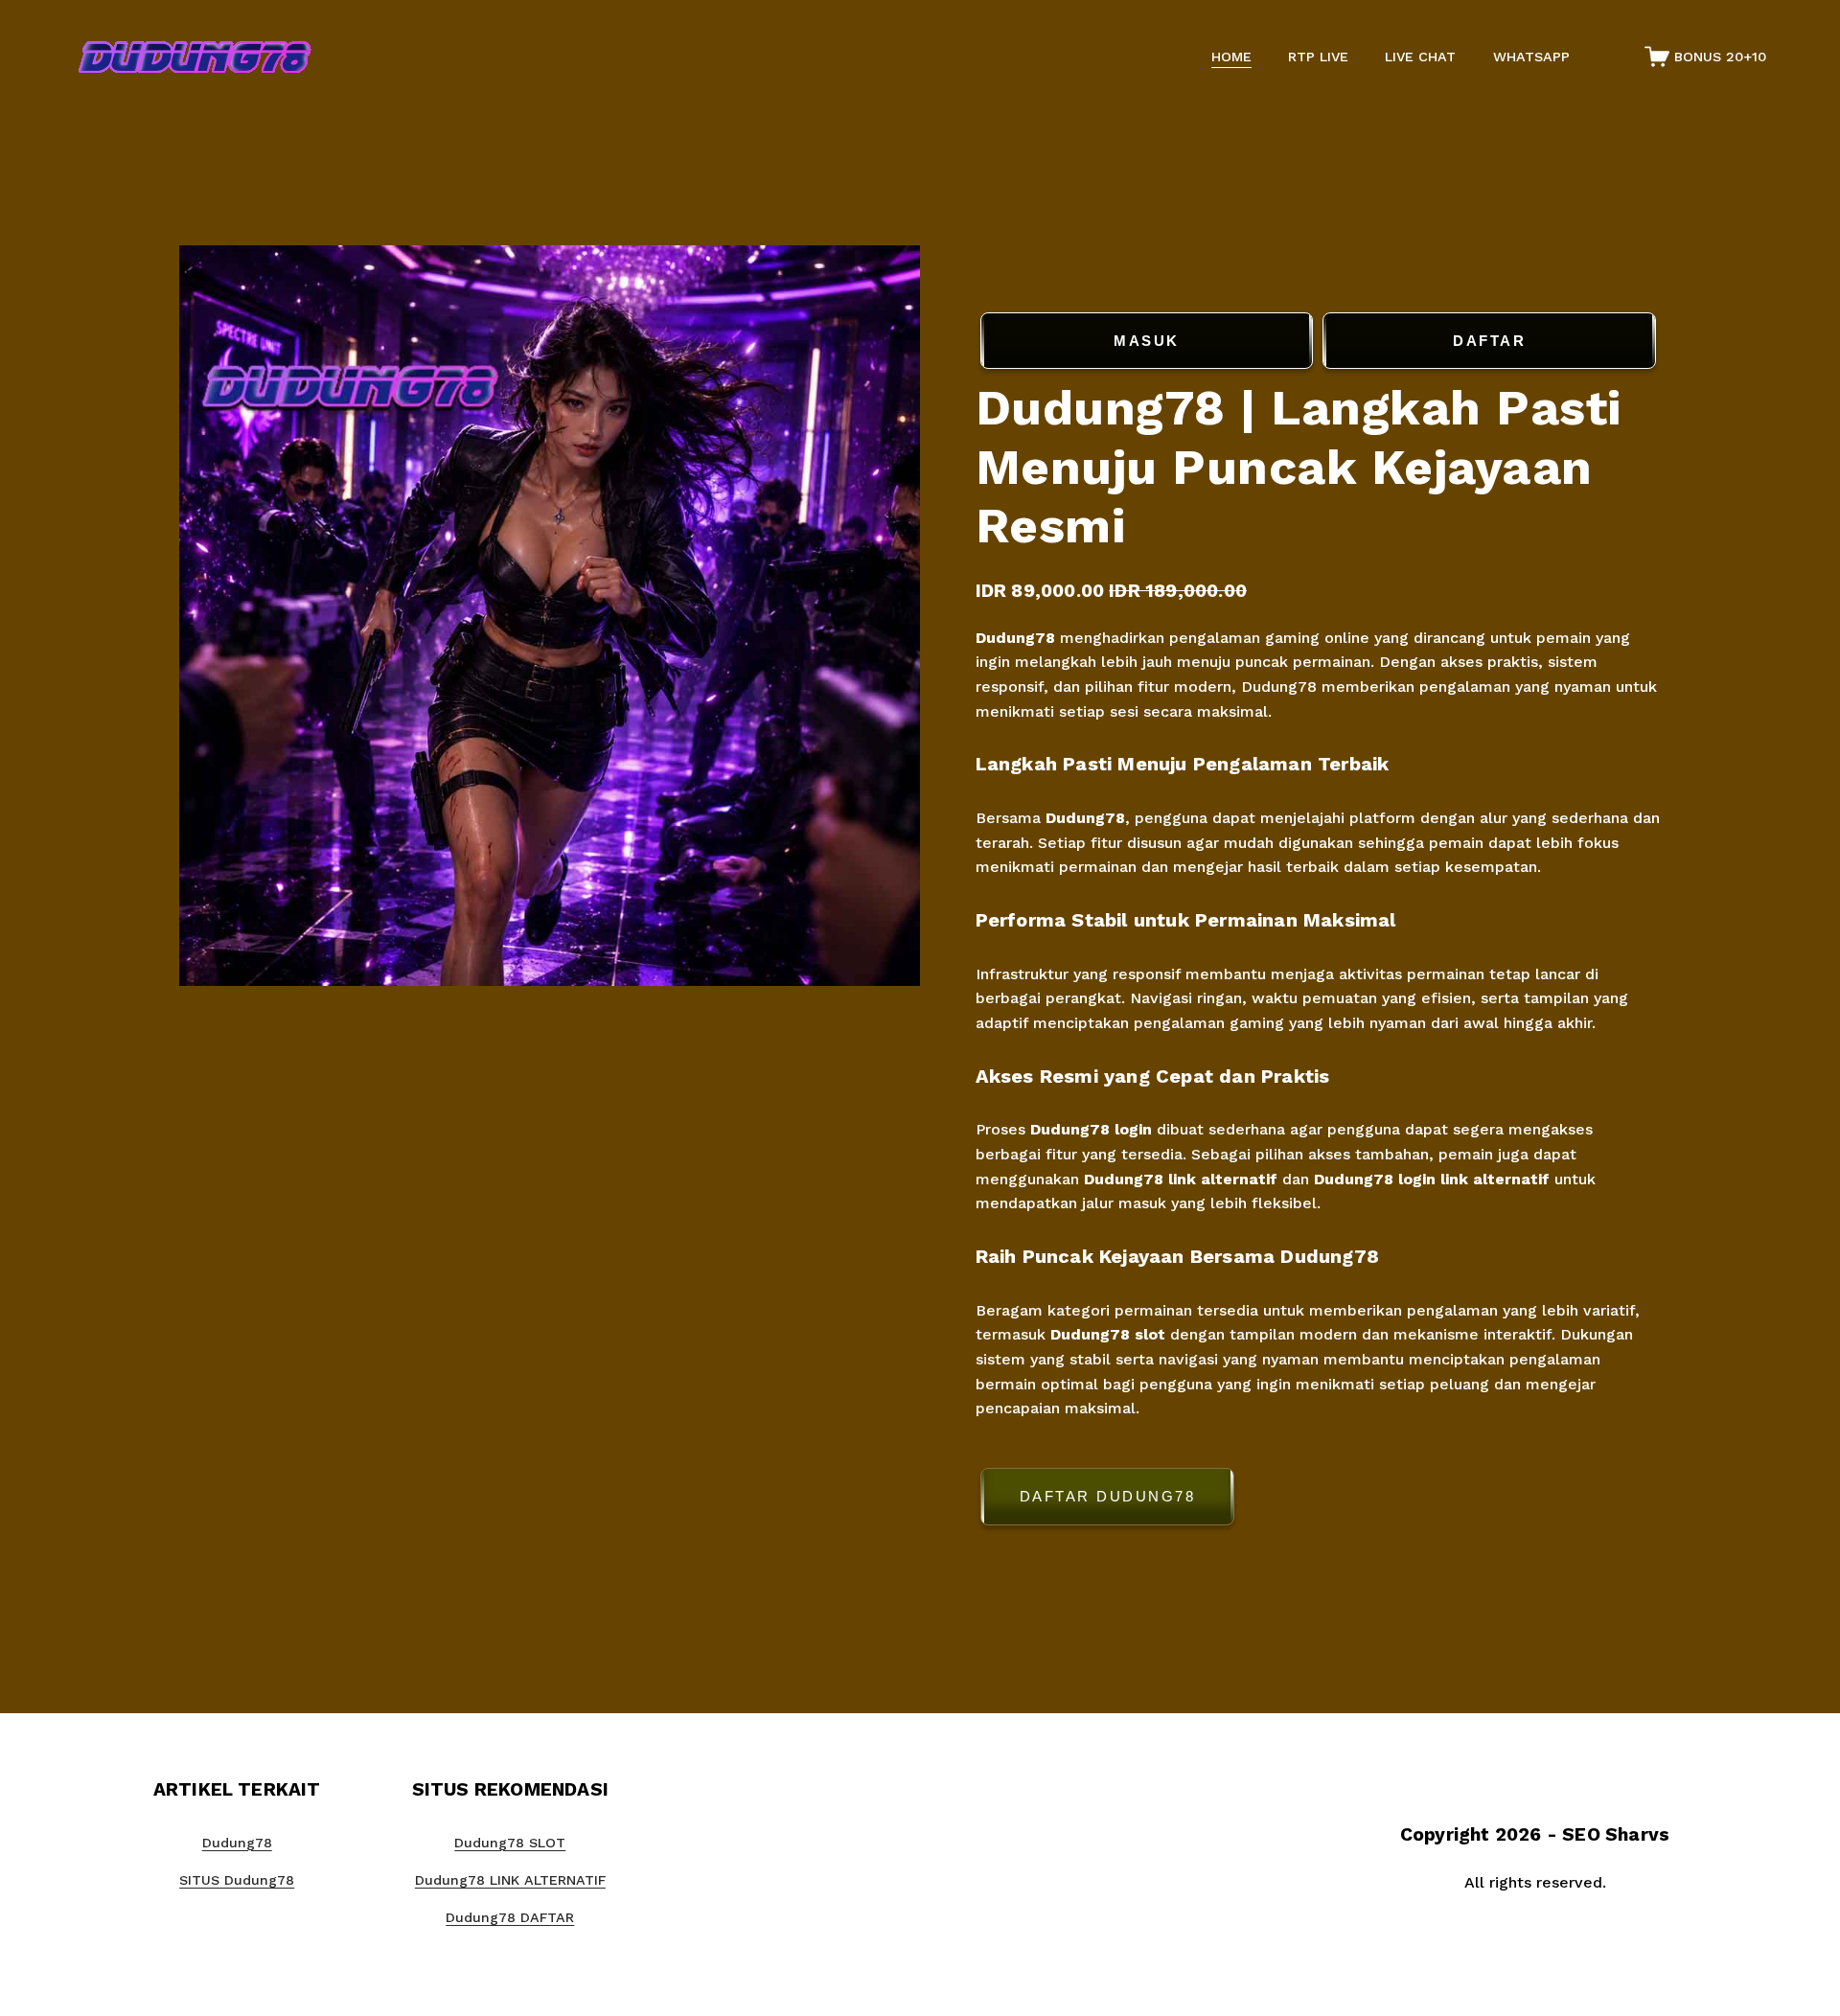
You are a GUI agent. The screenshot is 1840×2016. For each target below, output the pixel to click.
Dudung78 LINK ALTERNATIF (510, 1880)
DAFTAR (1489, 341)
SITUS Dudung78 (237, 1880)
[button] (1319, 1500)
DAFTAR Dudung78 (1108, 1496)
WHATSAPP (1531, 57)
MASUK (1147, 341)
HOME (1231, 57)
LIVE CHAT (1420, 57)
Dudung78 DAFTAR (510, 1917)
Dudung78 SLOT (510, 1843)
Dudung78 (1018, 638)
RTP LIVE (1318, 57)
